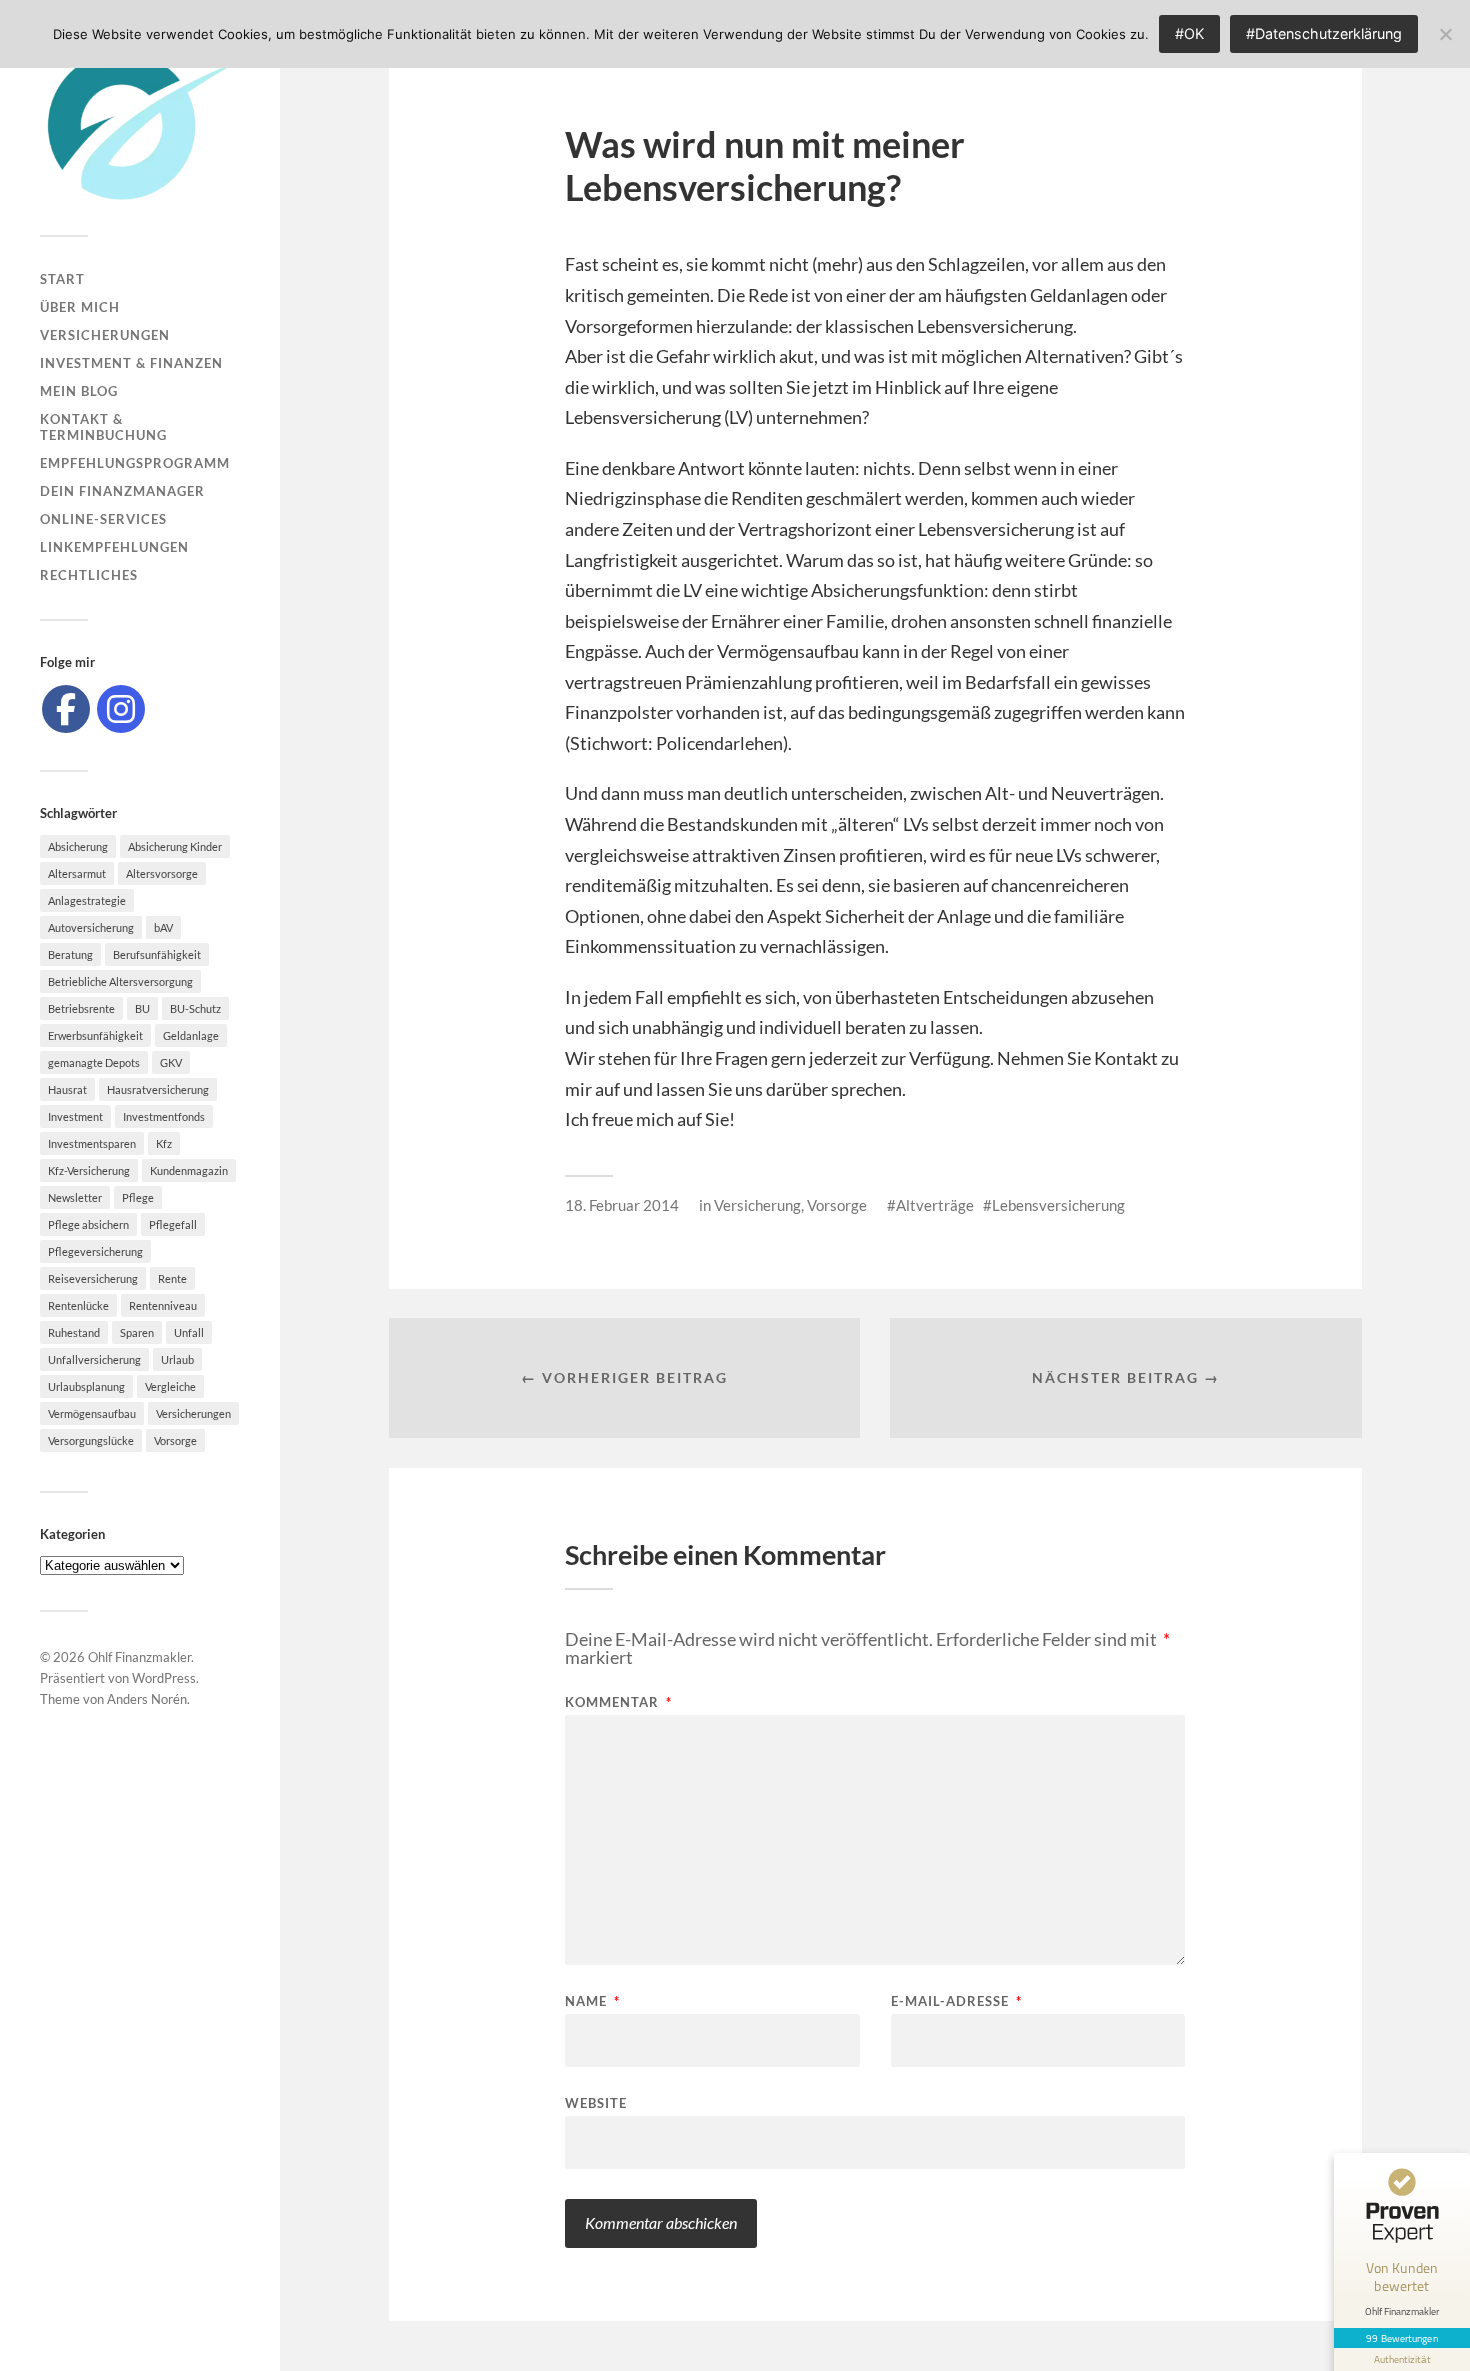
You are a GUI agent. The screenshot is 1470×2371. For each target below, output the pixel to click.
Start (62, 279)
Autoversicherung (91, 927)
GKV (171, 1062)
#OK (1189, 33)
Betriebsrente (81, 1008)
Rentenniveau (163, 1305)
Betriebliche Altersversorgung (120, 981)
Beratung (70, 954)
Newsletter (75, 1197)
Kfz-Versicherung (89, 1170)
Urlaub (177, 1359)
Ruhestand (74, 1332)
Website (596, 2102)
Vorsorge (175, 1440)
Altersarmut (77, 873)
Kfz (164, 1143)
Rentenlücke (78, 1305)
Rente (172, 1278)
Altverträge (935, 1205)
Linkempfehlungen (114, 547)
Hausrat (67, 1089)
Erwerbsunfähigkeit (95, 1035)
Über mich (80, 307)
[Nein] (1445, 34)
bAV (163, 927)
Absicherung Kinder (175, 846)
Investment (75, 1116)
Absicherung (78, 846)
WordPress (164, 1678)
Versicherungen (105, 335)
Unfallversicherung (94, 1359)
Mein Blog (79, 391)
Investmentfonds (164, 1116)
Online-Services (103, 519)
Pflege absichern (88, 1224)
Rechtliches (89, 575)
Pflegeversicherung (95, 1251)
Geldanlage (191, 1035)
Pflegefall (173, 1224)
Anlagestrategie (87, 900)
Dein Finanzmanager (122, 491)
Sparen (137, 1332)
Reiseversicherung (93, 1278)
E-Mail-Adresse (956, 2001)
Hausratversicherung (158, 1089)
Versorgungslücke (91, 1440)
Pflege (138, 1197)
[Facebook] (66, 709)
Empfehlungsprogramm (135, 463)
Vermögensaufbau (92, 1413)
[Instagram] (121, 709)
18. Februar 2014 (622, 1205)
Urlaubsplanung (86, 1386)
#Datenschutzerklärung (1324, 33)
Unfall (189, 1332)
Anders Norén (147, 1699)
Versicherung (757, 1205)
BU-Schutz (195, 1008)
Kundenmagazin (189, 1170)
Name (592, 2001)
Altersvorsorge (162, 873)
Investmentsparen (92, 1143)
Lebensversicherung (1058, 1205)
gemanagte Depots (94, 1062)
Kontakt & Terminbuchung (103, 427)
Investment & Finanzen (131, 363)
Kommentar (618, 1702)
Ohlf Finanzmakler (139, 1657)
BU (142, 1008)
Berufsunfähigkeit (157, 954)
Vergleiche (170, 1386)
